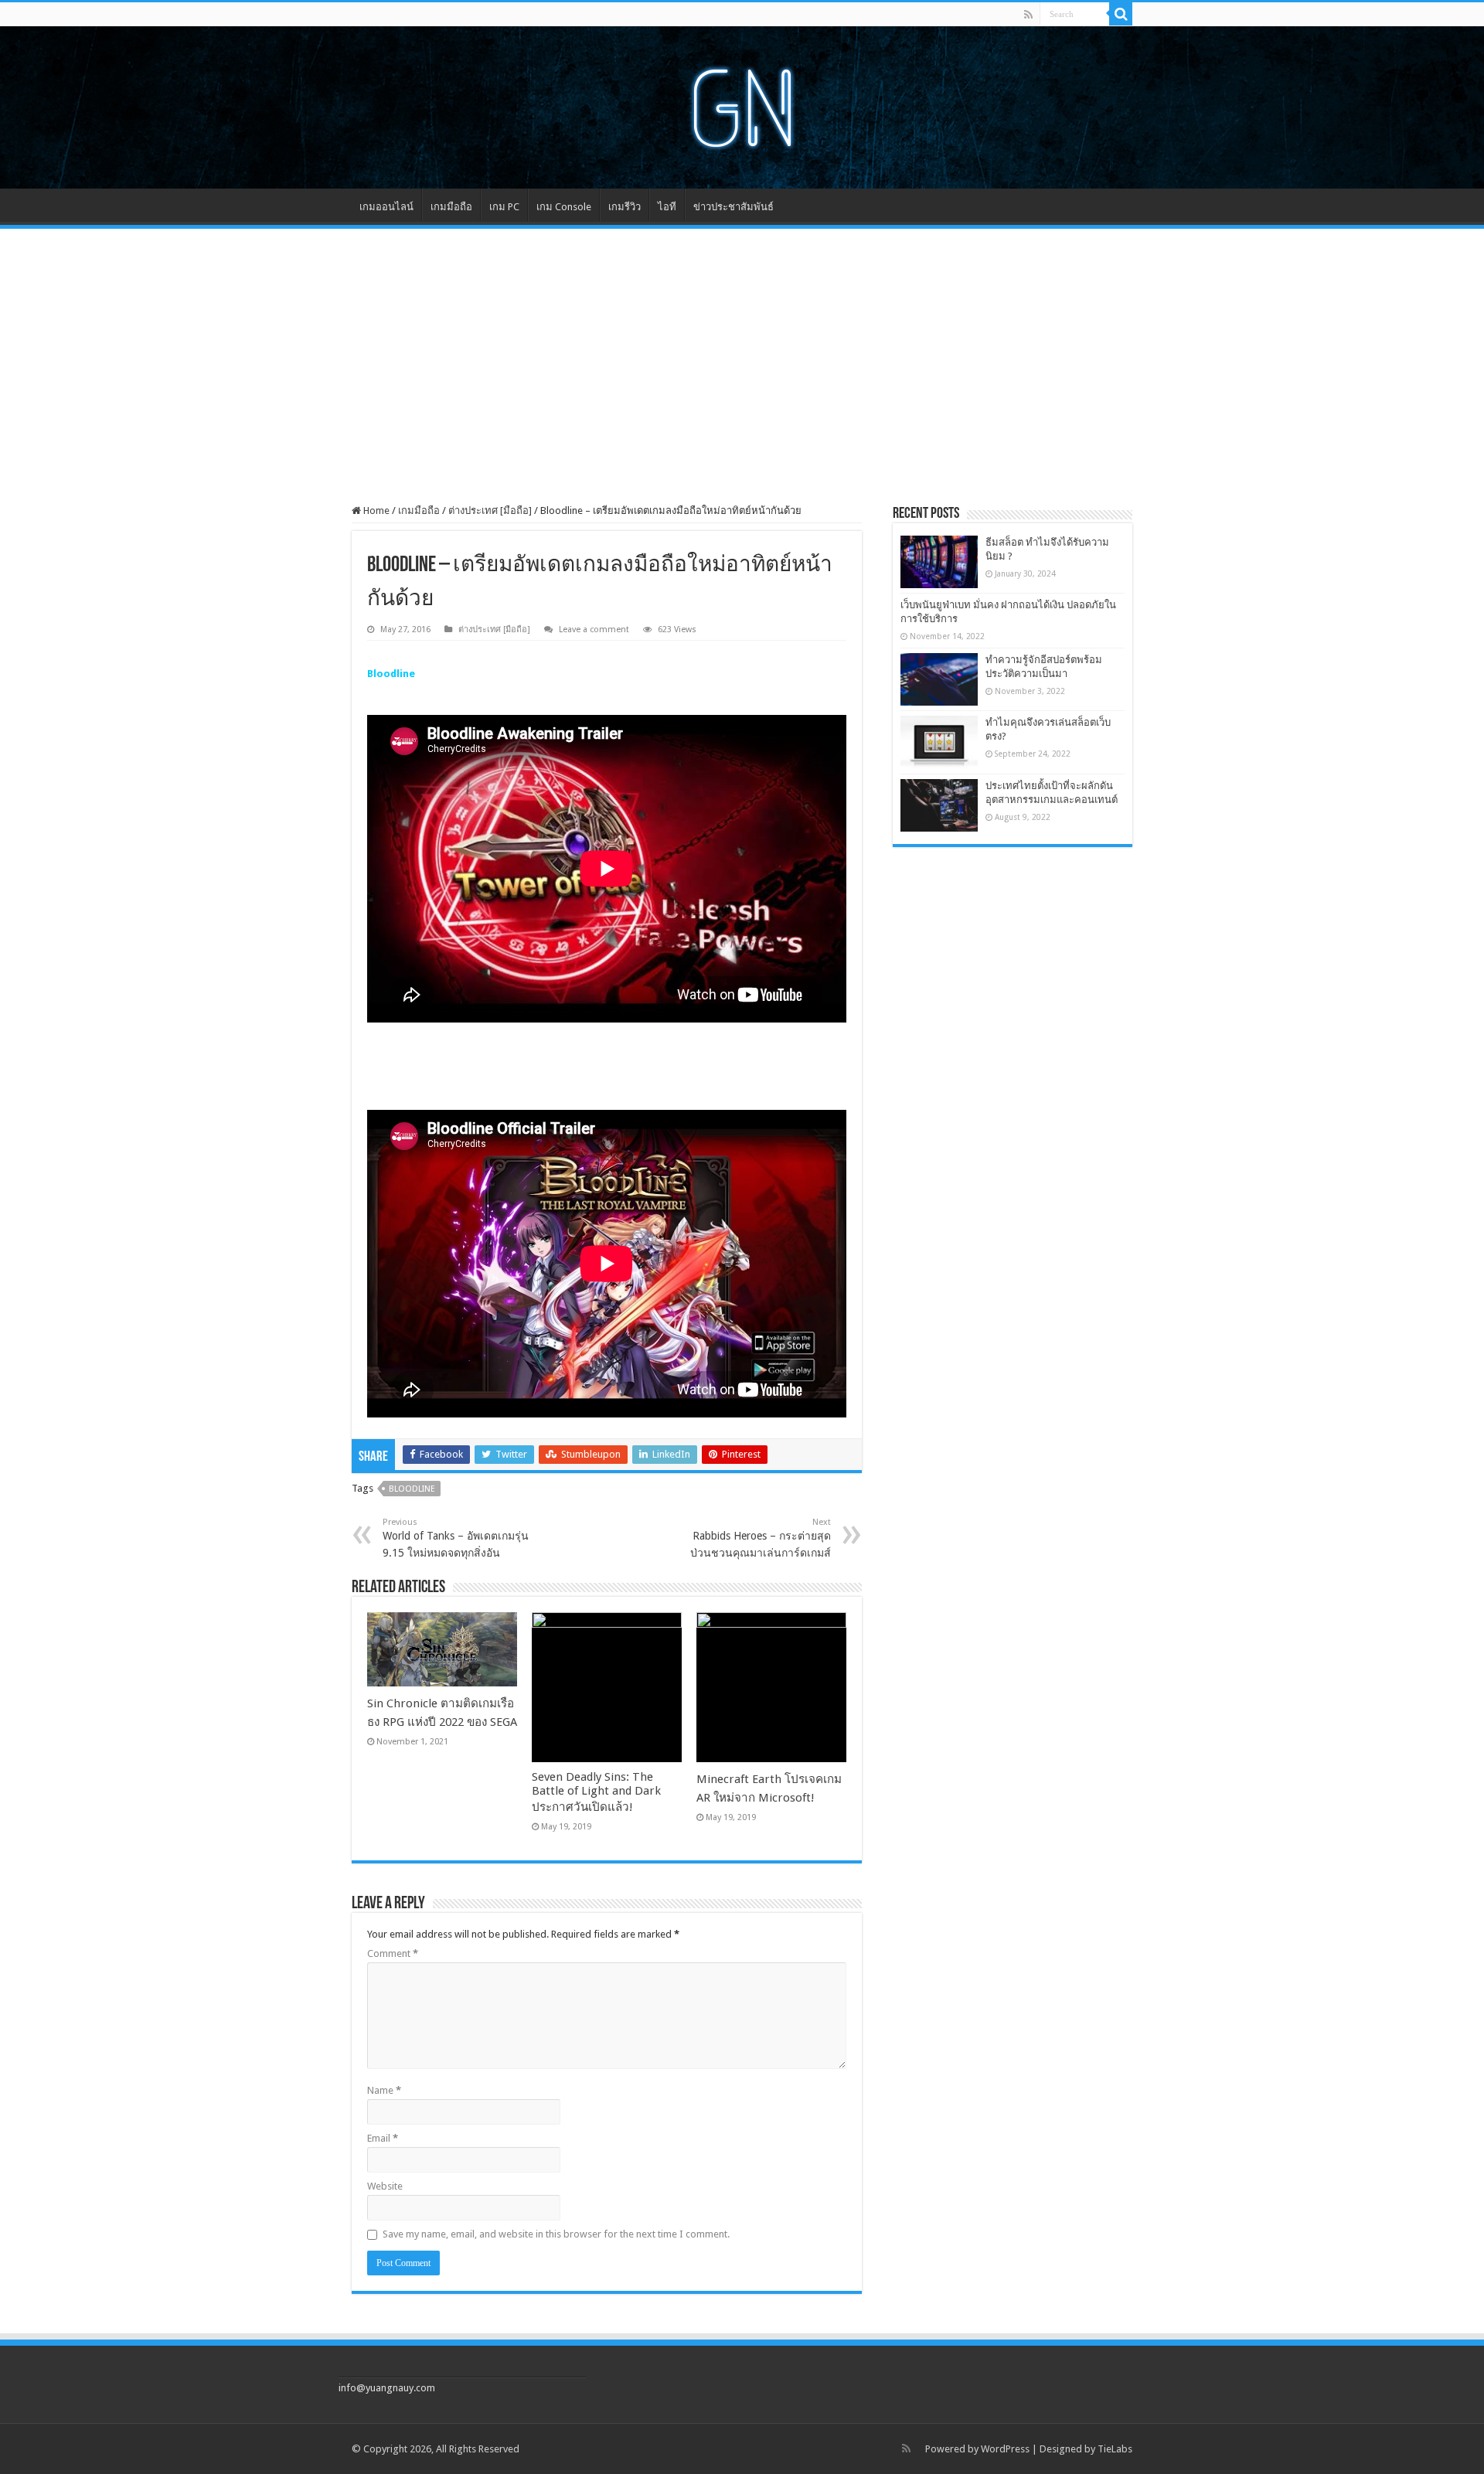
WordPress (1005, 2449)
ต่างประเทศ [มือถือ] (490, 510)
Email (383, 2138)
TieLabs (1115, 2449)
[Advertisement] (742, 356)
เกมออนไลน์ (386, 207)
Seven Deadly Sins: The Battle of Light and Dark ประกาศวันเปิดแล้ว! (596, 1792)
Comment (393, 1953)
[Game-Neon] (742, 104)
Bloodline (412, 1489)
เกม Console (564, 207)
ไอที (667, 207)
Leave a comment (594, 630)
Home (375, 510)
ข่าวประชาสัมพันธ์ (733, 207)
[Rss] (1028, 15)
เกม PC (504, 207)
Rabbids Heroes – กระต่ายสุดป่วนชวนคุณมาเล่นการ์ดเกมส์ (761, 1538)
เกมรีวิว (625, 207)
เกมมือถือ (451, 207)
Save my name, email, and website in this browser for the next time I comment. (556, 2234)
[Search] (1121, 14)
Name (384, 2090)
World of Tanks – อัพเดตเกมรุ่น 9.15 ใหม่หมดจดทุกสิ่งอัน (456, 1538)
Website (385, 2186)
